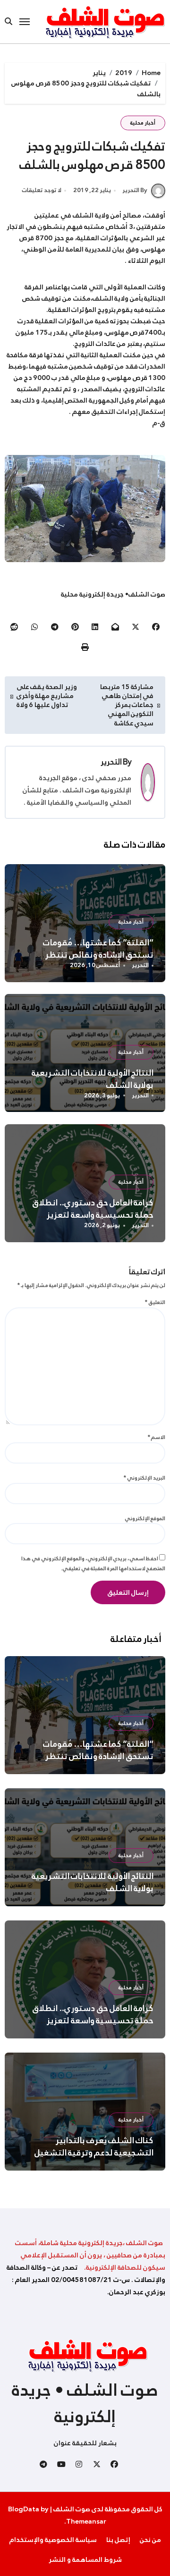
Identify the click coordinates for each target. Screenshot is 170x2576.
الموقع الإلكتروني (145, 1518)
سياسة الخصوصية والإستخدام (53, 2540)
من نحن (150, 2540)
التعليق (155, 1302)
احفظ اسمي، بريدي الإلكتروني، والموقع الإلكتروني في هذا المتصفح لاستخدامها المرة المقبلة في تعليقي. (93, 1563)
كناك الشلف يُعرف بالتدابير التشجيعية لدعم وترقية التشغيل (94, 2147)
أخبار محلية (143, 123)
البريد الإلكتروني (144, 1478)
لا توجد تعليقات (42, 191)
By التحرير (135, 190)
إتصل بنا (118, 2540)
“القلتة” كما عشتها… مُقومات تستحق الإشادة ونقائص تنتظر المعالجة (98, 955)
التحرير (111, 762)
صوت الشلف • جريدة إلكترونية (85, 2403)
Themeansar (86, 2521)
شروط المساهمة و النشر (85, 2559)
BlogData (24, 2509)
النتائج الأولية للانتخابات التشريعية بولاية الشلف (93, 1079)
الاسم (157, 1437)
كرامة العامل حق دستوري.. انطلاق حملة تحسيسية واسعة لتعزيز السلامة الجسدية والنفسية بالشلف (89, 1215)
